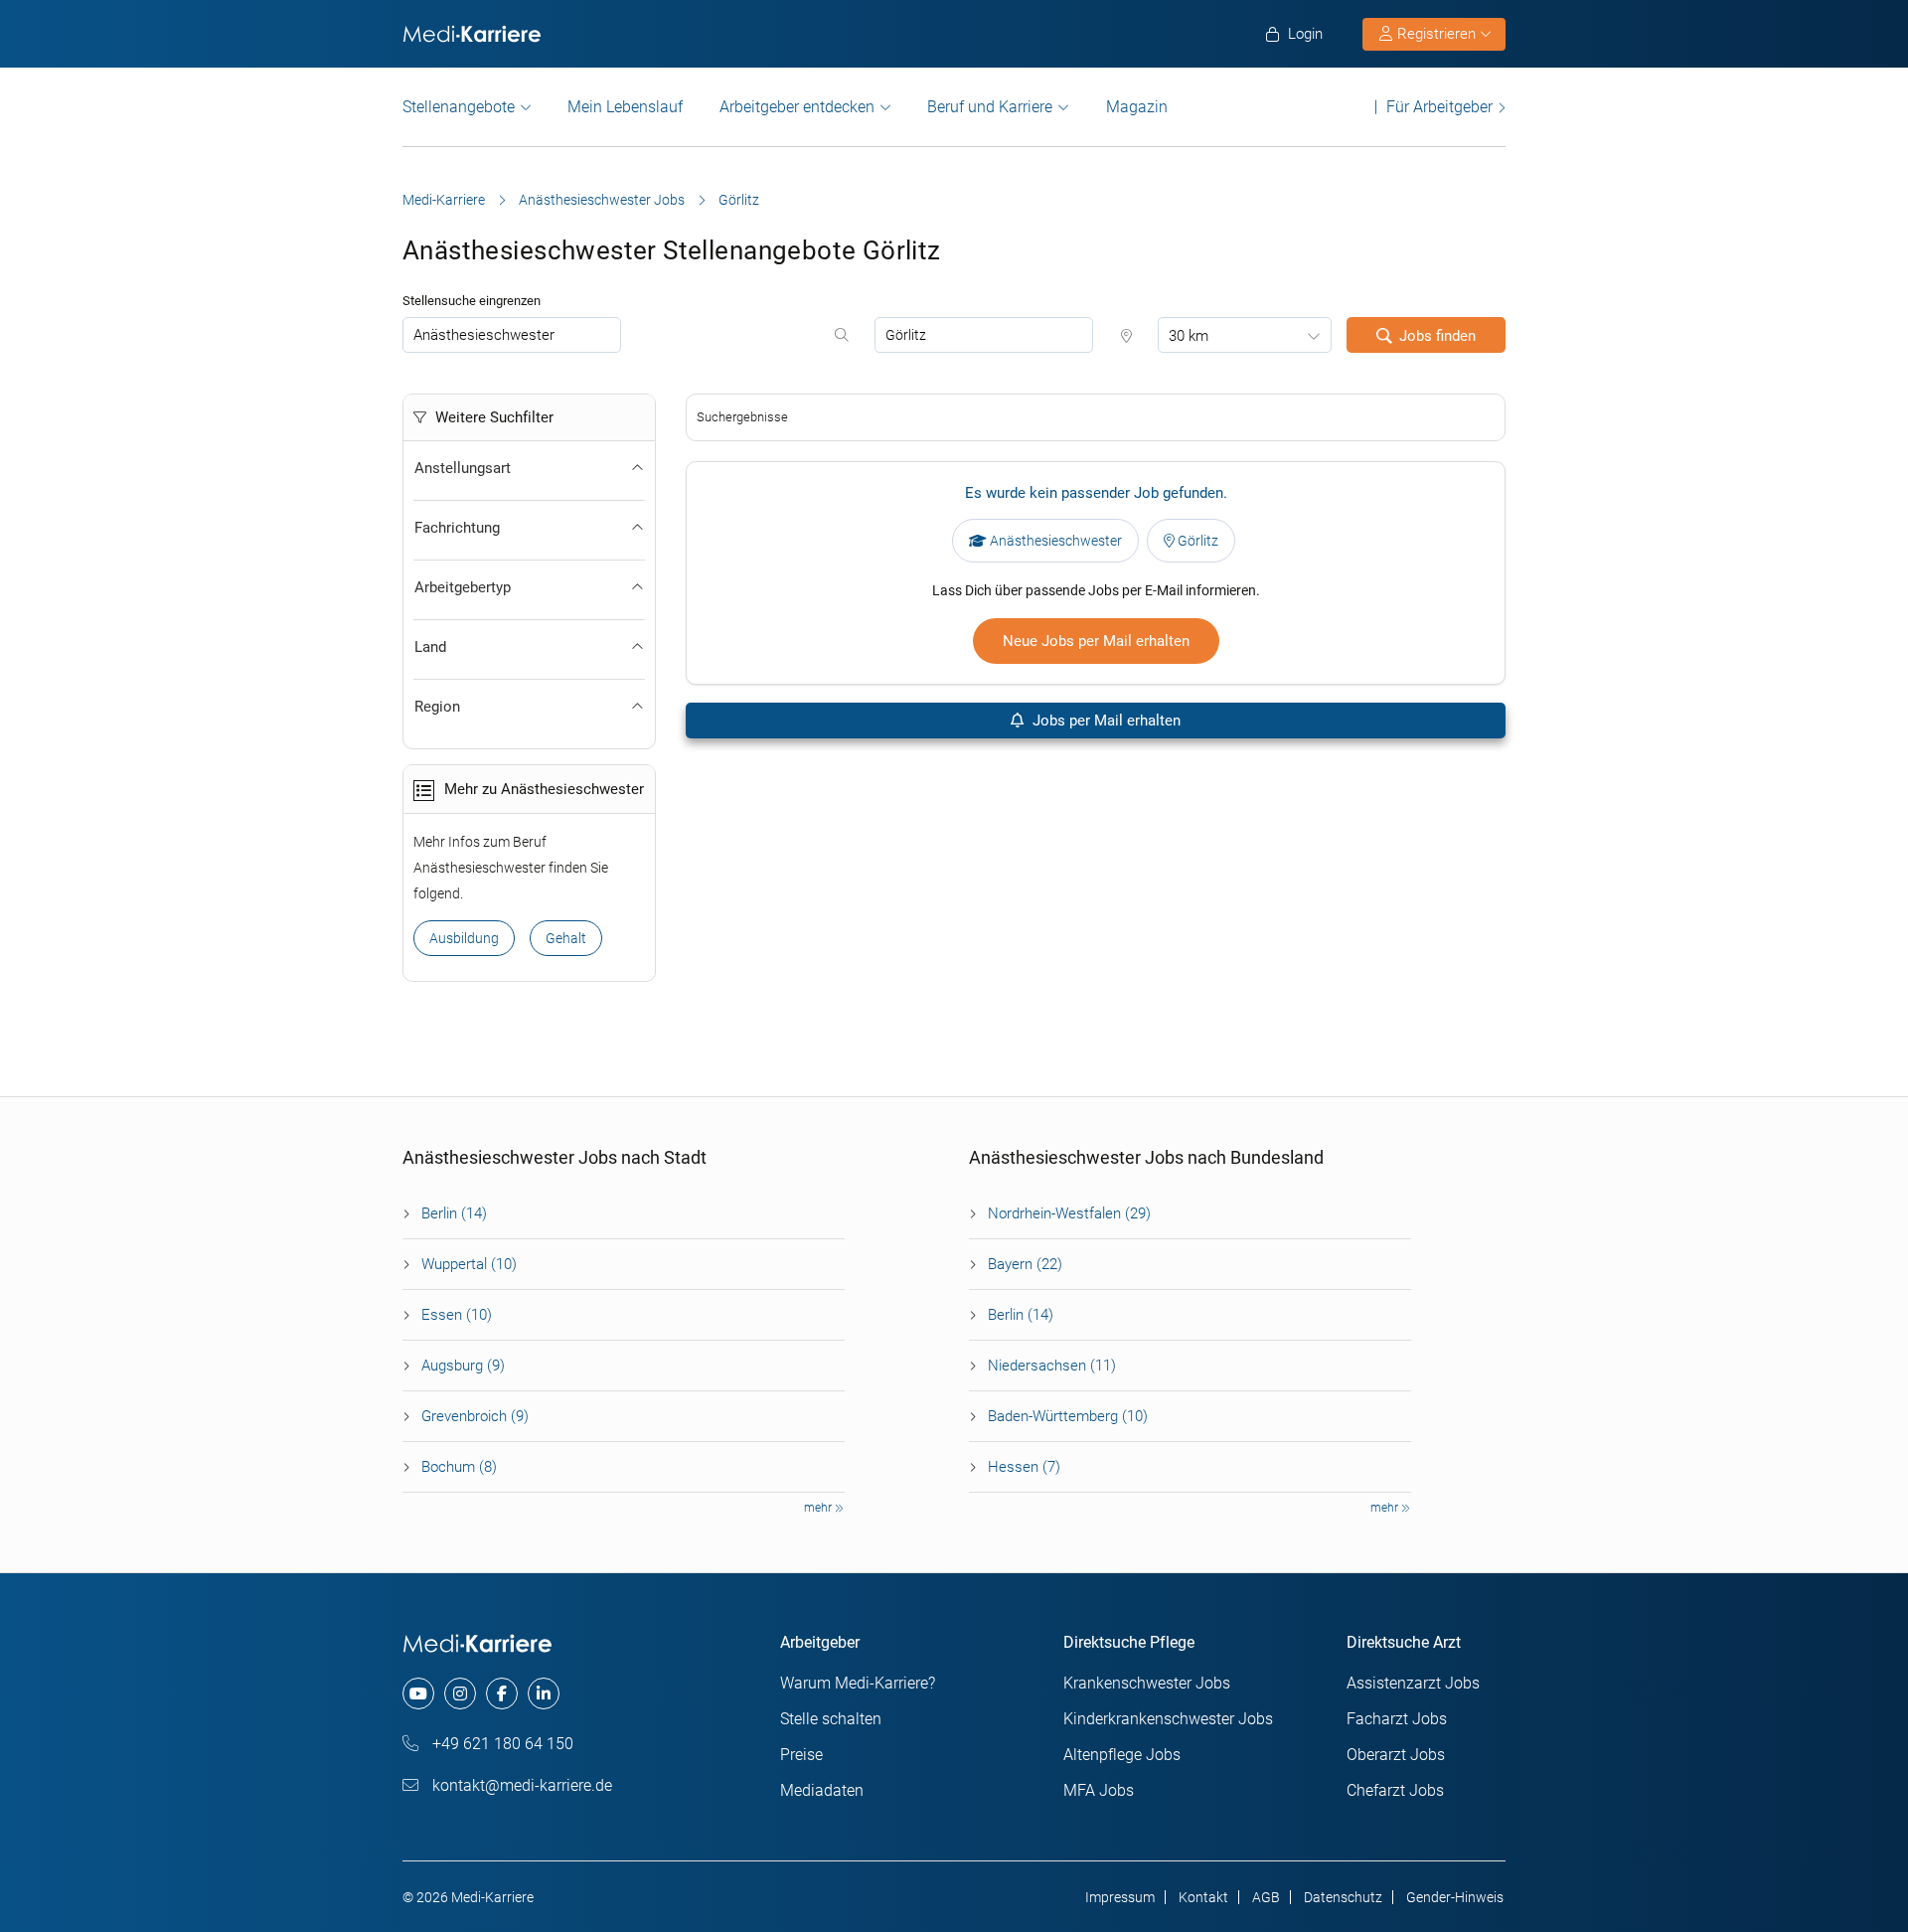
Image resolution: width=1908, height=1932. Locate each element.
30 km (1189, 336)
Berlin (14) (454, 1213)
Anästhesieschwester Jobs (602, 200)
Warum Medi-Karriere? (858, 1683)
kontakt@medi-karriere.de (520, 1785)
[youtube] (418, 1693)
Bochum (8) (459, 1467)
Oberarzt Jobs (1396, 1755)
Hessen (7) (1024, 1467)
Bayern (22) (1025, 1264)
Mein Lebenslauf (625, 107)
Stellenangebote (459, 107)
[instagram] (460, 1693)
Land (430, 647)
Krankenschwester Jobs (1147, 1683)
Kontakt (1203, 1897)
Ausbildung (464, 938)
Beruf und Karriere (990, 107)
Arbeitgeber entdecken (797, 107)
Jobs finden (1437, 336)
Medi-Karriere (444, 200)
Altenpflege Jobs (1122, 1755)
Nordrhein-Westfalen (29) (1069, 1213)
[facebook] (502, 1693)
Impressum (1120, 1897)
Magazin (1137, 107)
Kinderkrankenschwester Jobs (1168, 1719)
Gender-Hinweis (1455, 1897)
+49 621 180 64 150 (501, 1744)
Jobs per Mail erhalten (1105, 721)
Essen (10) (457, 1315)
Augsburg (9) (463, 1366)
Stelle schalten (831, 1719)
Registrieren (1436, 34)
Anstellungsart (463, 468)
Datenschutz (1343, 1897)
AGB (1266, 1897)
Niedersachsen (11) (1052, 1366)
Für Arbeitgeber (1439, 107)
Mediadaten (822, 1790)
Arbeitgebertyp (463, 587)
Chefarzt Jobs (1395, 1790)
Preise (801, 1755)
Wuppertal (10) (469, 1264)
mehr (819, 1508)
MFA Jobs (1099, 1790)
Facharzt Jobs (1397, 1719)
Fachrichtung (457, 528)
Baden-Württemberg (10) (1068, 1416)
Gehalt (566, 938)
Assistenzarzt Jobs (1413, 1683)
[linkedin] (544, 1693)
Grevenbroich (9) (475, 1416)
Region (437, 707)
